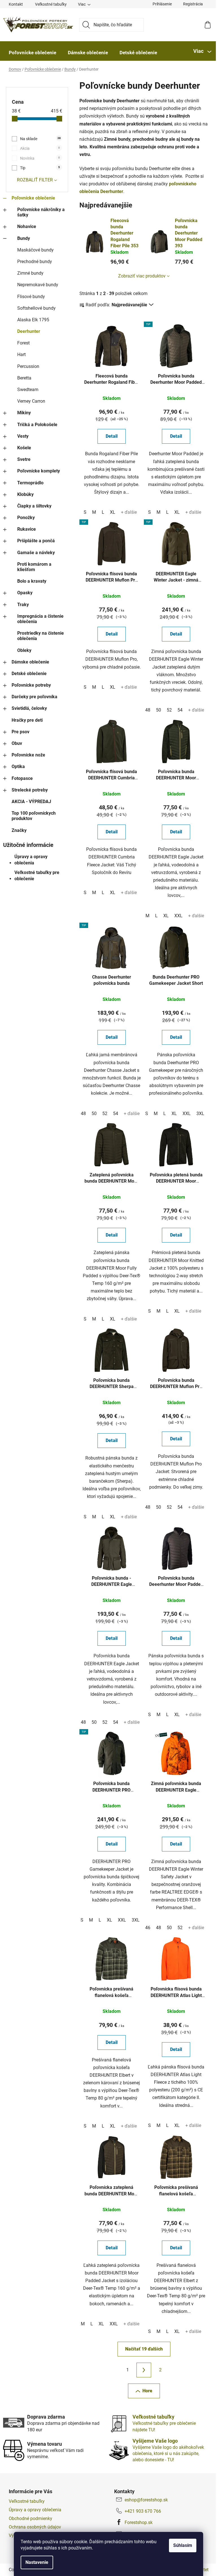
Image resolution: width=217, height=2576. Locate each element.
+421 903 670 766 (143, 2511)
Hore (147, 2391)
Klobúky (25, 494)
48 (148, 710)
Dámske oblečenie (30, 662)
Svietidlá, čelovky (29, 708)
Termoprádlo (30, 483)
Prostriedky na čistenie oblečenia (41, 636)
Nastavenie (37, 2562)
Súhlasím (183, 2545)
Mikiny (24, 413)
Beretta (24, 378)
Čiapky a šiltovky (34, 506)
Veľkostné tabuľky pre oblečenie (37, 876)
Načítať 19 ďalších (144, 2349)
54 (180, 710)
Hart (21, 354)
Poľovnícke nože (28, 755)
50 (159, 710)
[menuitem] (32, 53)
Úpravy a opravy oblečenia (31, 860)
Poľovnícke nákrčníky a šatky (41, 212)
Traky (23, 605)
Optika (18, 766)
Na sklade (40, 139)
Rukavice (27, 529)
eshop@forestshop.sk (146, 2500)
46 (148, 1928)
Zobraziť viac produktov (142, 276)
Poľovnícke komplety (39, 471)
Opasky (25, 593)
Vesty (23, 436)
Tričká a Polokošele (37, 425)
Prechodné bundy (35, 262)
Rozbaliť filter (35, 180)
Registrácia (193, 4)
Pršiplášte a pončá (36, 541)
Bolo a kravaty (32, 581)
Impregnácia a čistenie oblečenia (40, 619)
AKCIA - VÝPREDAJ (31, 802)
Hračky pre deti (27, 720)
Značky (19, 830)
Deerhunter (29, 331)
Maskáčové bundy (35, 250)
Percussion (28, 366)
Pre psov (20, 732)
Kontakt (16, 4)
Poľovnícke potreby (31, 685)
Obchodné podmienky (31, 2518)
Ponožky (26, 518)
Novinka (40, 158)
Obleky (24, 650)
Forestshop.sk (139, 2522)
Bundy (24, 238)
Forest (23, 343)
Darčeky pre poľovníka (34, 697)
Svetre (24, 459)
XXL (178, 916)
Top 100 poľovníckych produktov (34, 816)
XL (113, 512)
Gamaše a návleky (36, 553)
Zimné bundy (30, 273)
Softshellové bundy (36, 308)
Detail (112, 436)
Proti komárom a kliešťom (34, 567)
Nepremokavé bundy (38, 285)
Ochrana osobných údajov (35, 2527)
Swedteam (28, 390)
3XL (200, 1114)
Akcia (40, 148)
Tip (40, 168)
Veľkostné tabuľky (51, 4)
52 (169, 710)
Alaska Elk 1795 (33, 320)
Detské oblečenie (29, 674)
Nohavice (27, 226)
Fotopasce (22, 778)
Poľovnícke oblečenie (33, 198)
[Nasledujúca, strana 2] (144, 2370)
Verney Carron (31, 401)
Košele (24, 448)
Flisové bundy (31, 297)
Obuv (17, 743)
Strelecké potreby (30, 790)
